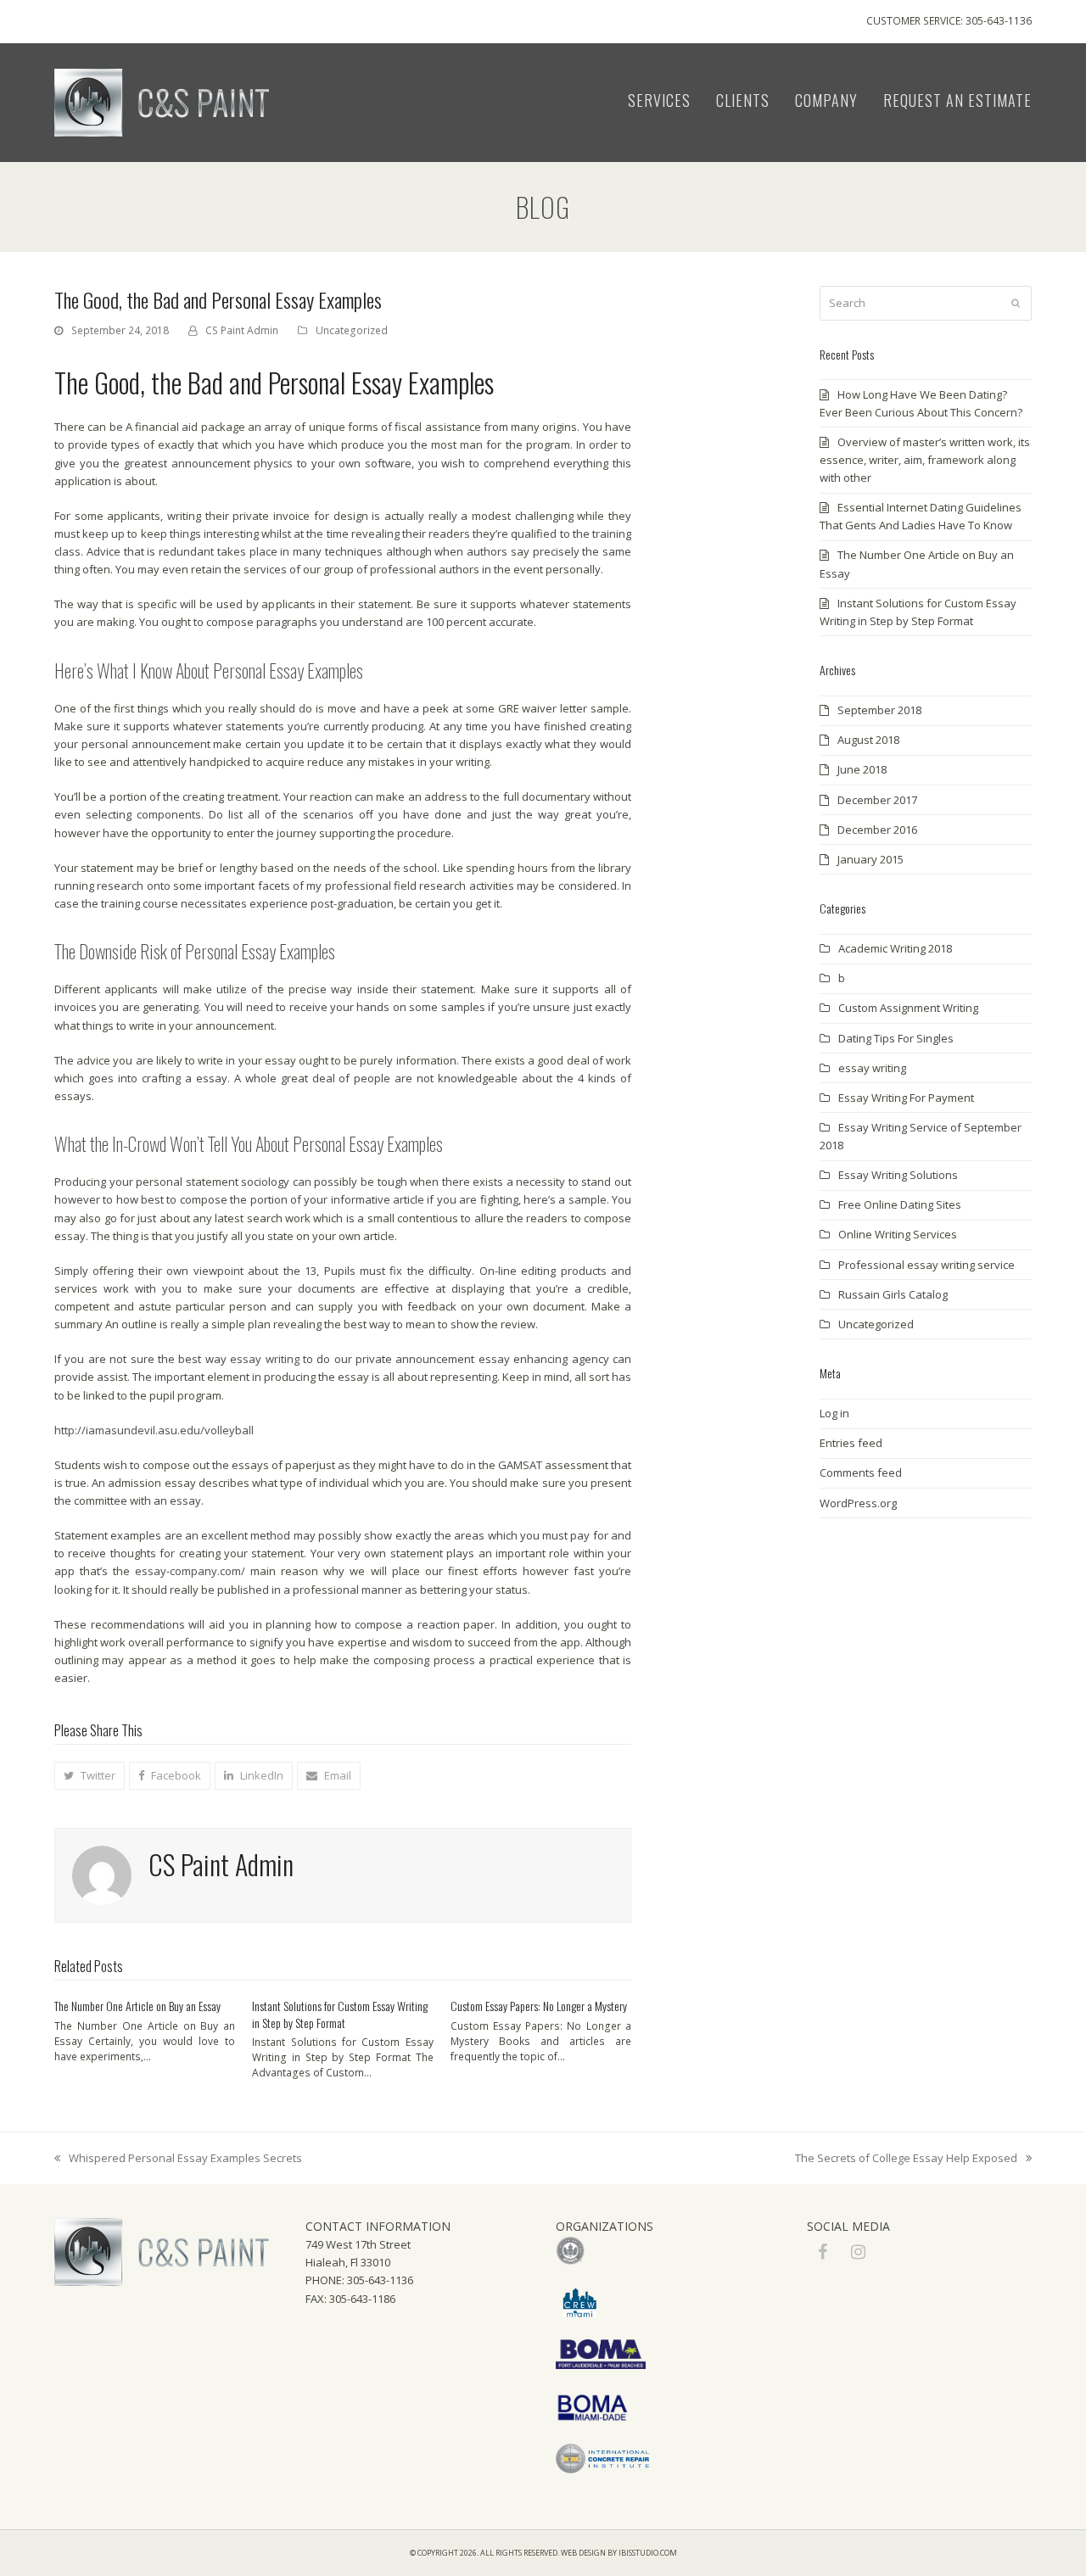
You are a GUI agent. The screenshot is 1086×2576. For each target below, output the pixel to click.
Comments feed (861, 1472)
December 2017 (877, 800)
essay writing (264, 1359)
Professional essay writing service (926, 1265)
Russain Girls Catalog (893, 1294)
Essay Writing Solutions (898, 1175)
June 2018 (862, 769)
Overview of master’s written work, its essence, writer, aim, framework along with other (925, 460)
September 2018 (879, 710)
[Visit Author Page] (102, 1875)
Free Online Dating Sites (900, 1204)
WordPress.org (858, 1503)
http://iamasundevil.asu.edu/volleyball (154, 1430)
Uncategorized (352, 330)
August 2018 (868, 740)
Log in (834, 1413)
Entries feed (851, 1443)
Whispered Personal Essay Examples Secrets (178, 2159)
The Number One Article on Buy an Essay (137, 2006)
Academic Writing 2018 (895, 948)
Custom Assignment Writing (908, 1008)
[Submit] (1016, 303)
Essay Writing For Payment (906, 1098)
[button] (90, 1776)
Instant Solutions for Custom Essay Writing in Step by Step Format (340, 2014)
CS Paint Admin (242, 330)
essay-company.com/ (190, 1571)
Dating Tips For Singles (896, 1038)
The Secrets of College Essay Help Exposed (906, 2159)
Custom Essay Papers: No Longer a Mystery (539, 2006)
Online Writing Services (898, 1234)
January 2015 (870, 859)
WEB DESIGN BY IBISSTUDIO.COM (619, 2553)
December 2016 (877, 830)
